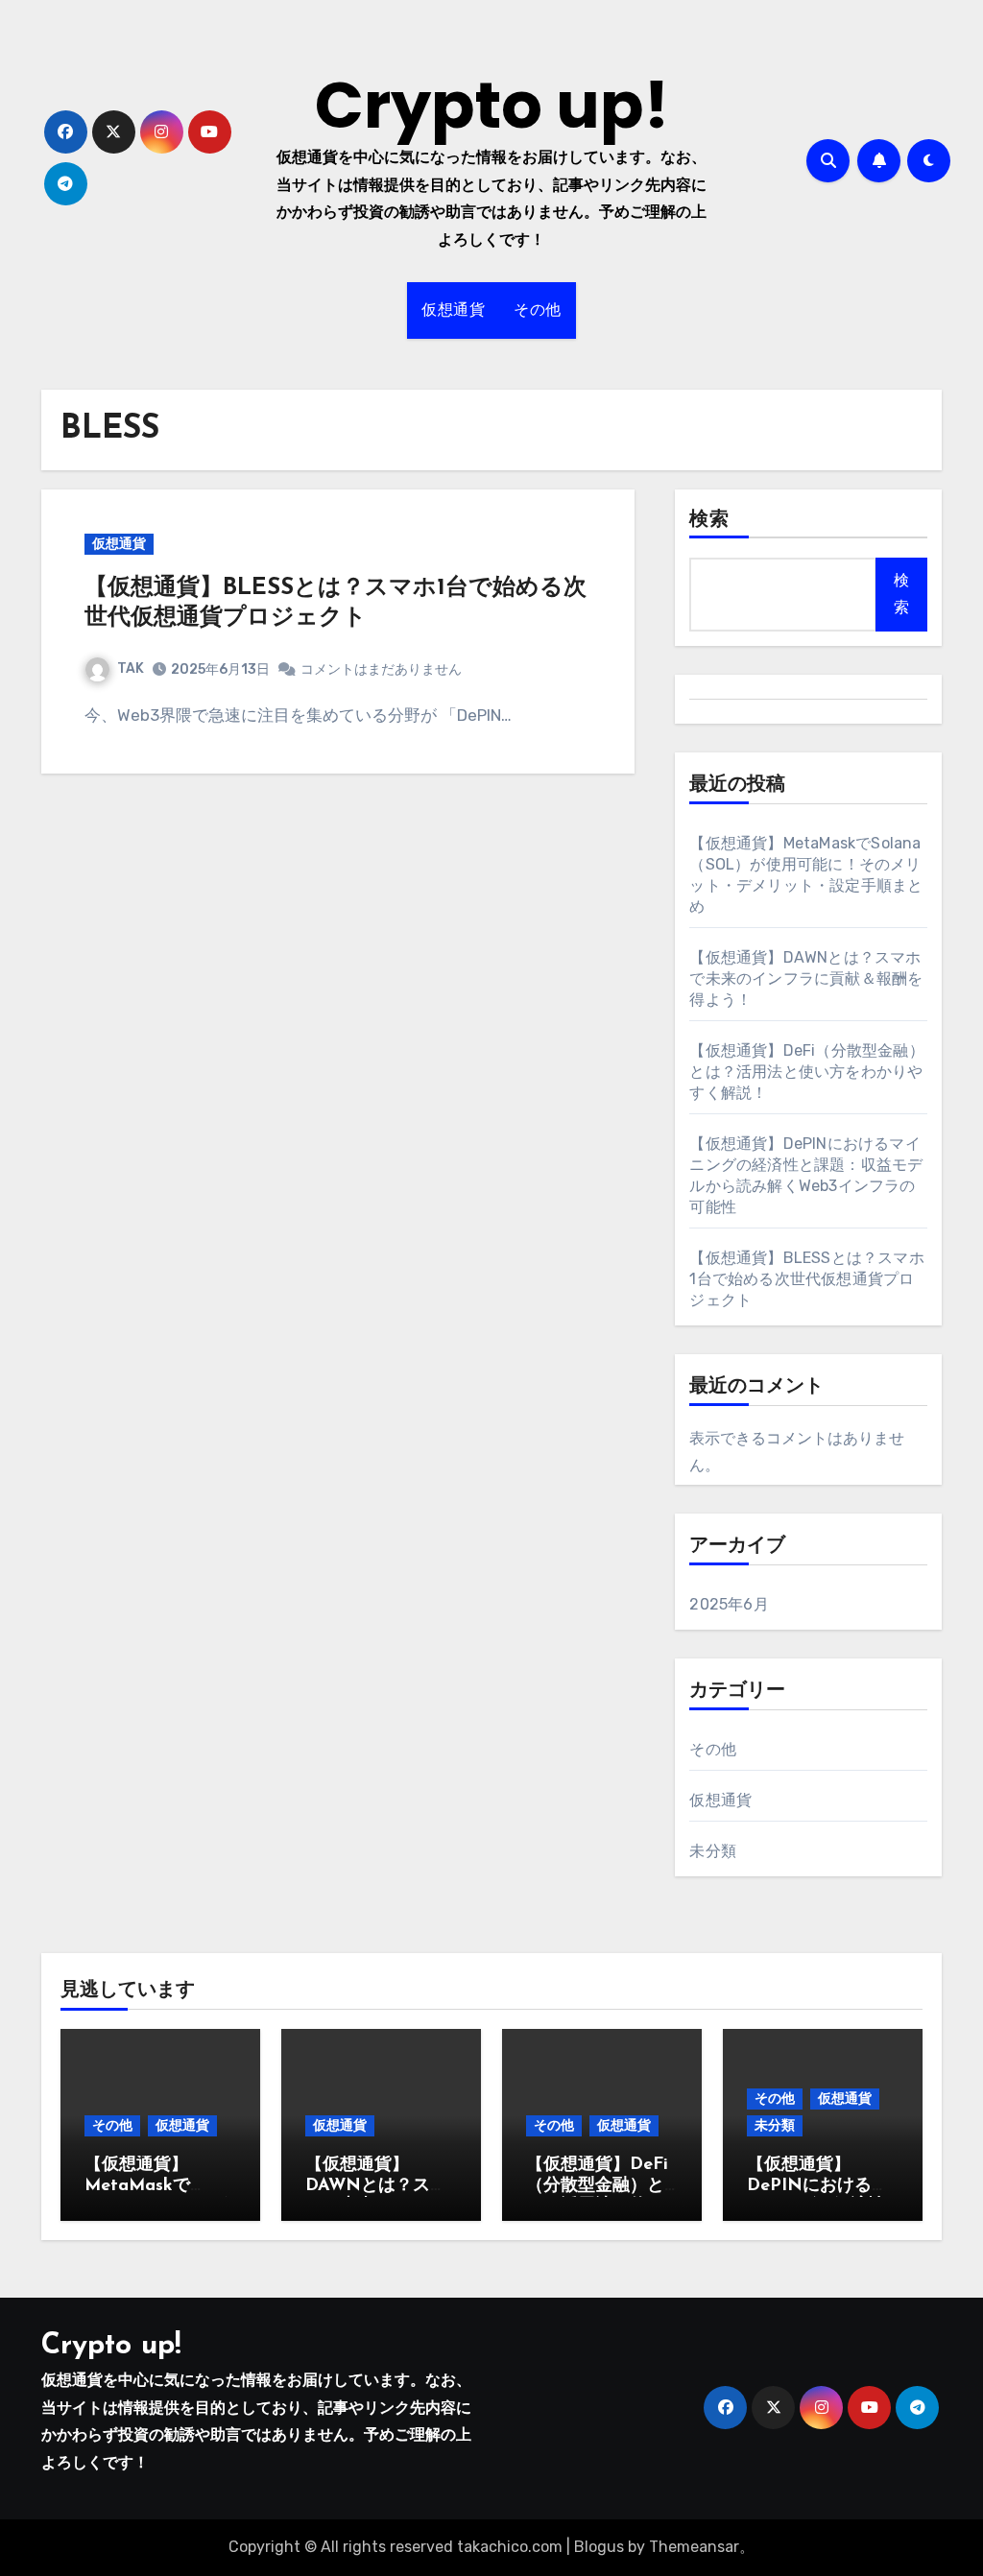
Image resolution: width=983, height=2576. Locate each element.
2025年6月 (729, 1604)
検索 (709, 520)
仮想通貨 (453, 310)
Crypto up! (492, 105)
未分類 (713, 1851)
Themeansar (694, 2547)
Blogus (599, 2547)
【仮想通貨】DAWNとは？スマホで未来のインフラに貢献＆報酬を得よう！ (806, 978)
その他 (538, 310)
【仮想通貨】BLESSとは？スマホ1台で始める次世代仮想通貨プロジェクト (806, 1279)
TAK (131, 668)
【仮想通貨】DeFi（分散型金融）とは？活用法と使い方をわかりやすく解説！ (806, 1072)
